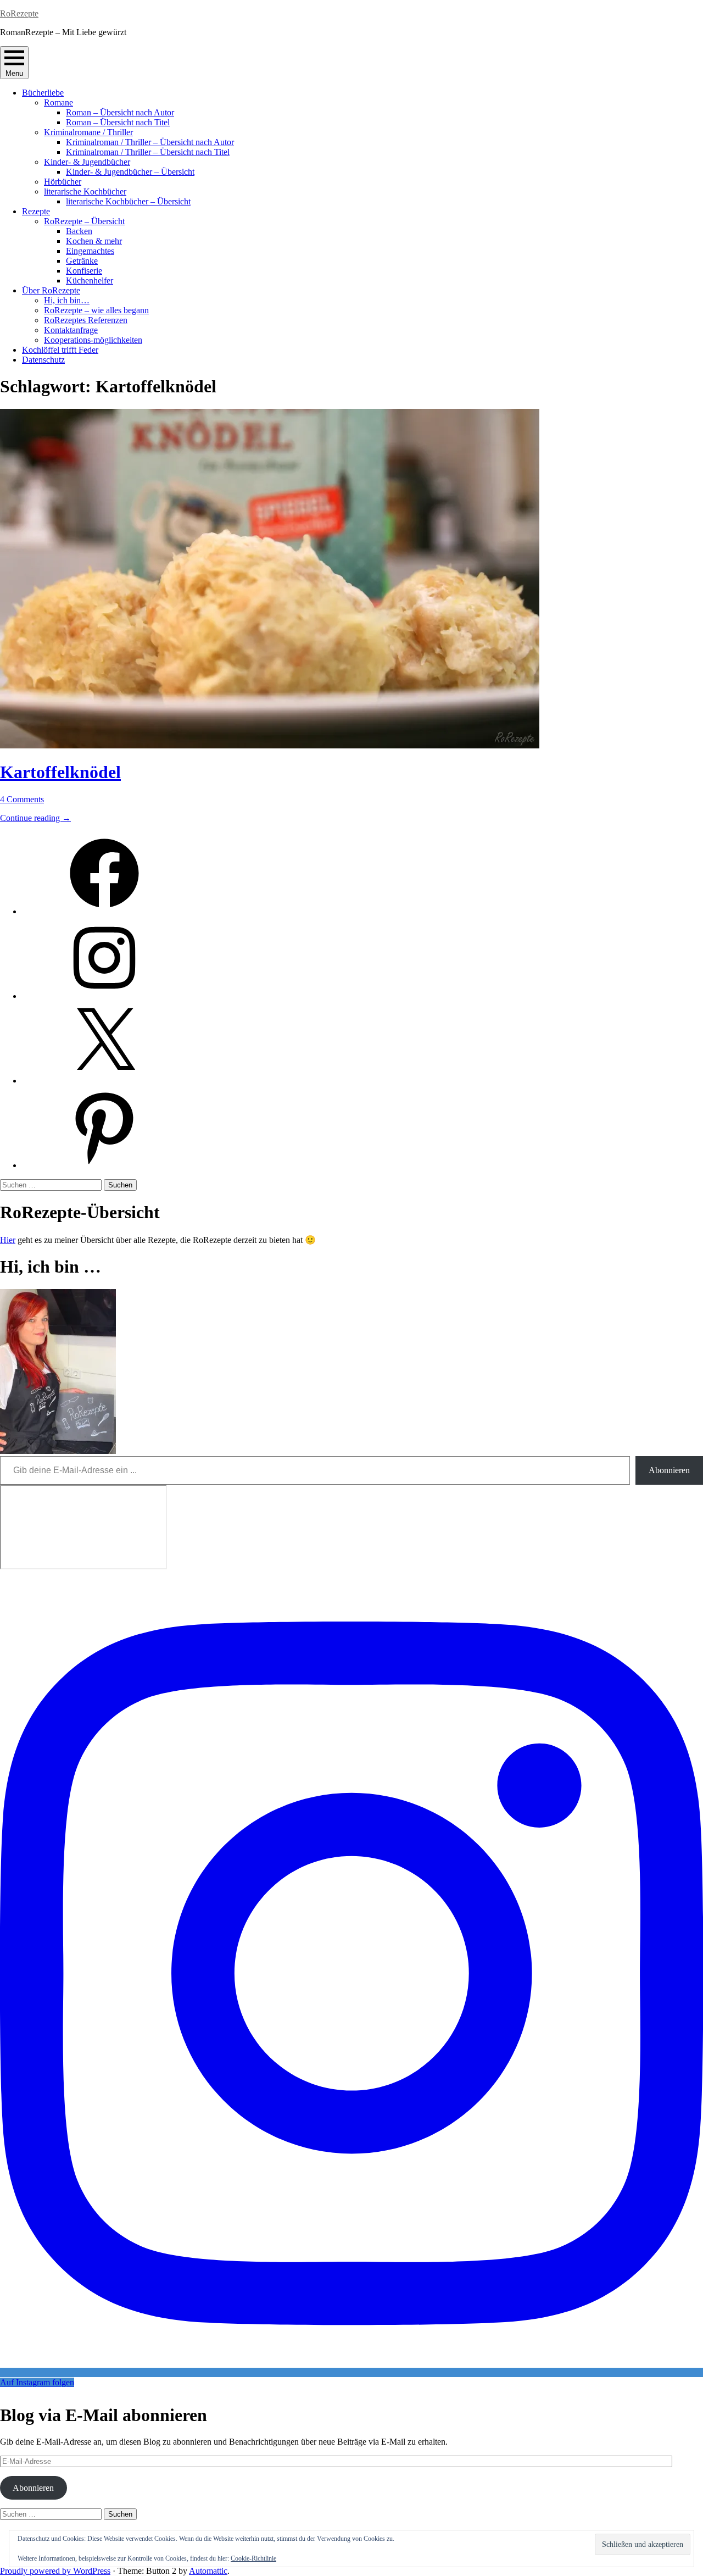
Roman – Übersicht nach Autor (120, 112)
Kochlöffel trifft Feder (60, 350)
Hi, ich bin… (67, 300)
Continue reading (35, 818)
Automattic (208, 2571)
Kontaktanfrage (71, 330)
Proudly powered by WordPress (55, 2571)
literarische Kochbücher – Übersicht (128, 201)
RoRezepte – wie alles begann (96, 310)
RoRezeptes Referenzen (86, 320)
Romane (58, 102)
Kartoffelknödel (60, 772)
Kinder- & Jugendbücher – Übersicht (130, 172)
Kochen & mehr (94, 241)
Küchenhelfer (90, 281)
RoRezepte (19, 13)
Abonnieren (669, 1470)
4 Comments (22, 799)
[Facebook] (104, 911)
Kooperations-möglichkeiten (93, 340)
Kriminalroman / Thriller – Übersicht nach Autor (150, 142)
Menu (14, 73)
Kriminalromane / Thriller (88, 132)
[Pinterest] (104, 1165)
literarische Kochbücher (85, 191)
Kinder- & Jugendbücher (87, 162)
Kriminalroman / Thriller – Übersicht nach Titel (148, 152)
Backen (79, 231)
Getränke (82, 261)
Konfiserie (84, 271)
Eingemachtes (90, 251)
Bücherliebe (43, 93)
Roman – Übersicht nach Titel (118, 122)
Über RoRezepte (51, 290)
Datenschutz (43, 360)
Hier (8, 1240)
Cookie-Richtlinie (253, 2558)
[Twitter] (104, 1081)
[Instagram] (104, 996)
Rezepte (36, 211)
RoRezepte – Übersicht (84, 221)
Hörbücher (63, 182)
